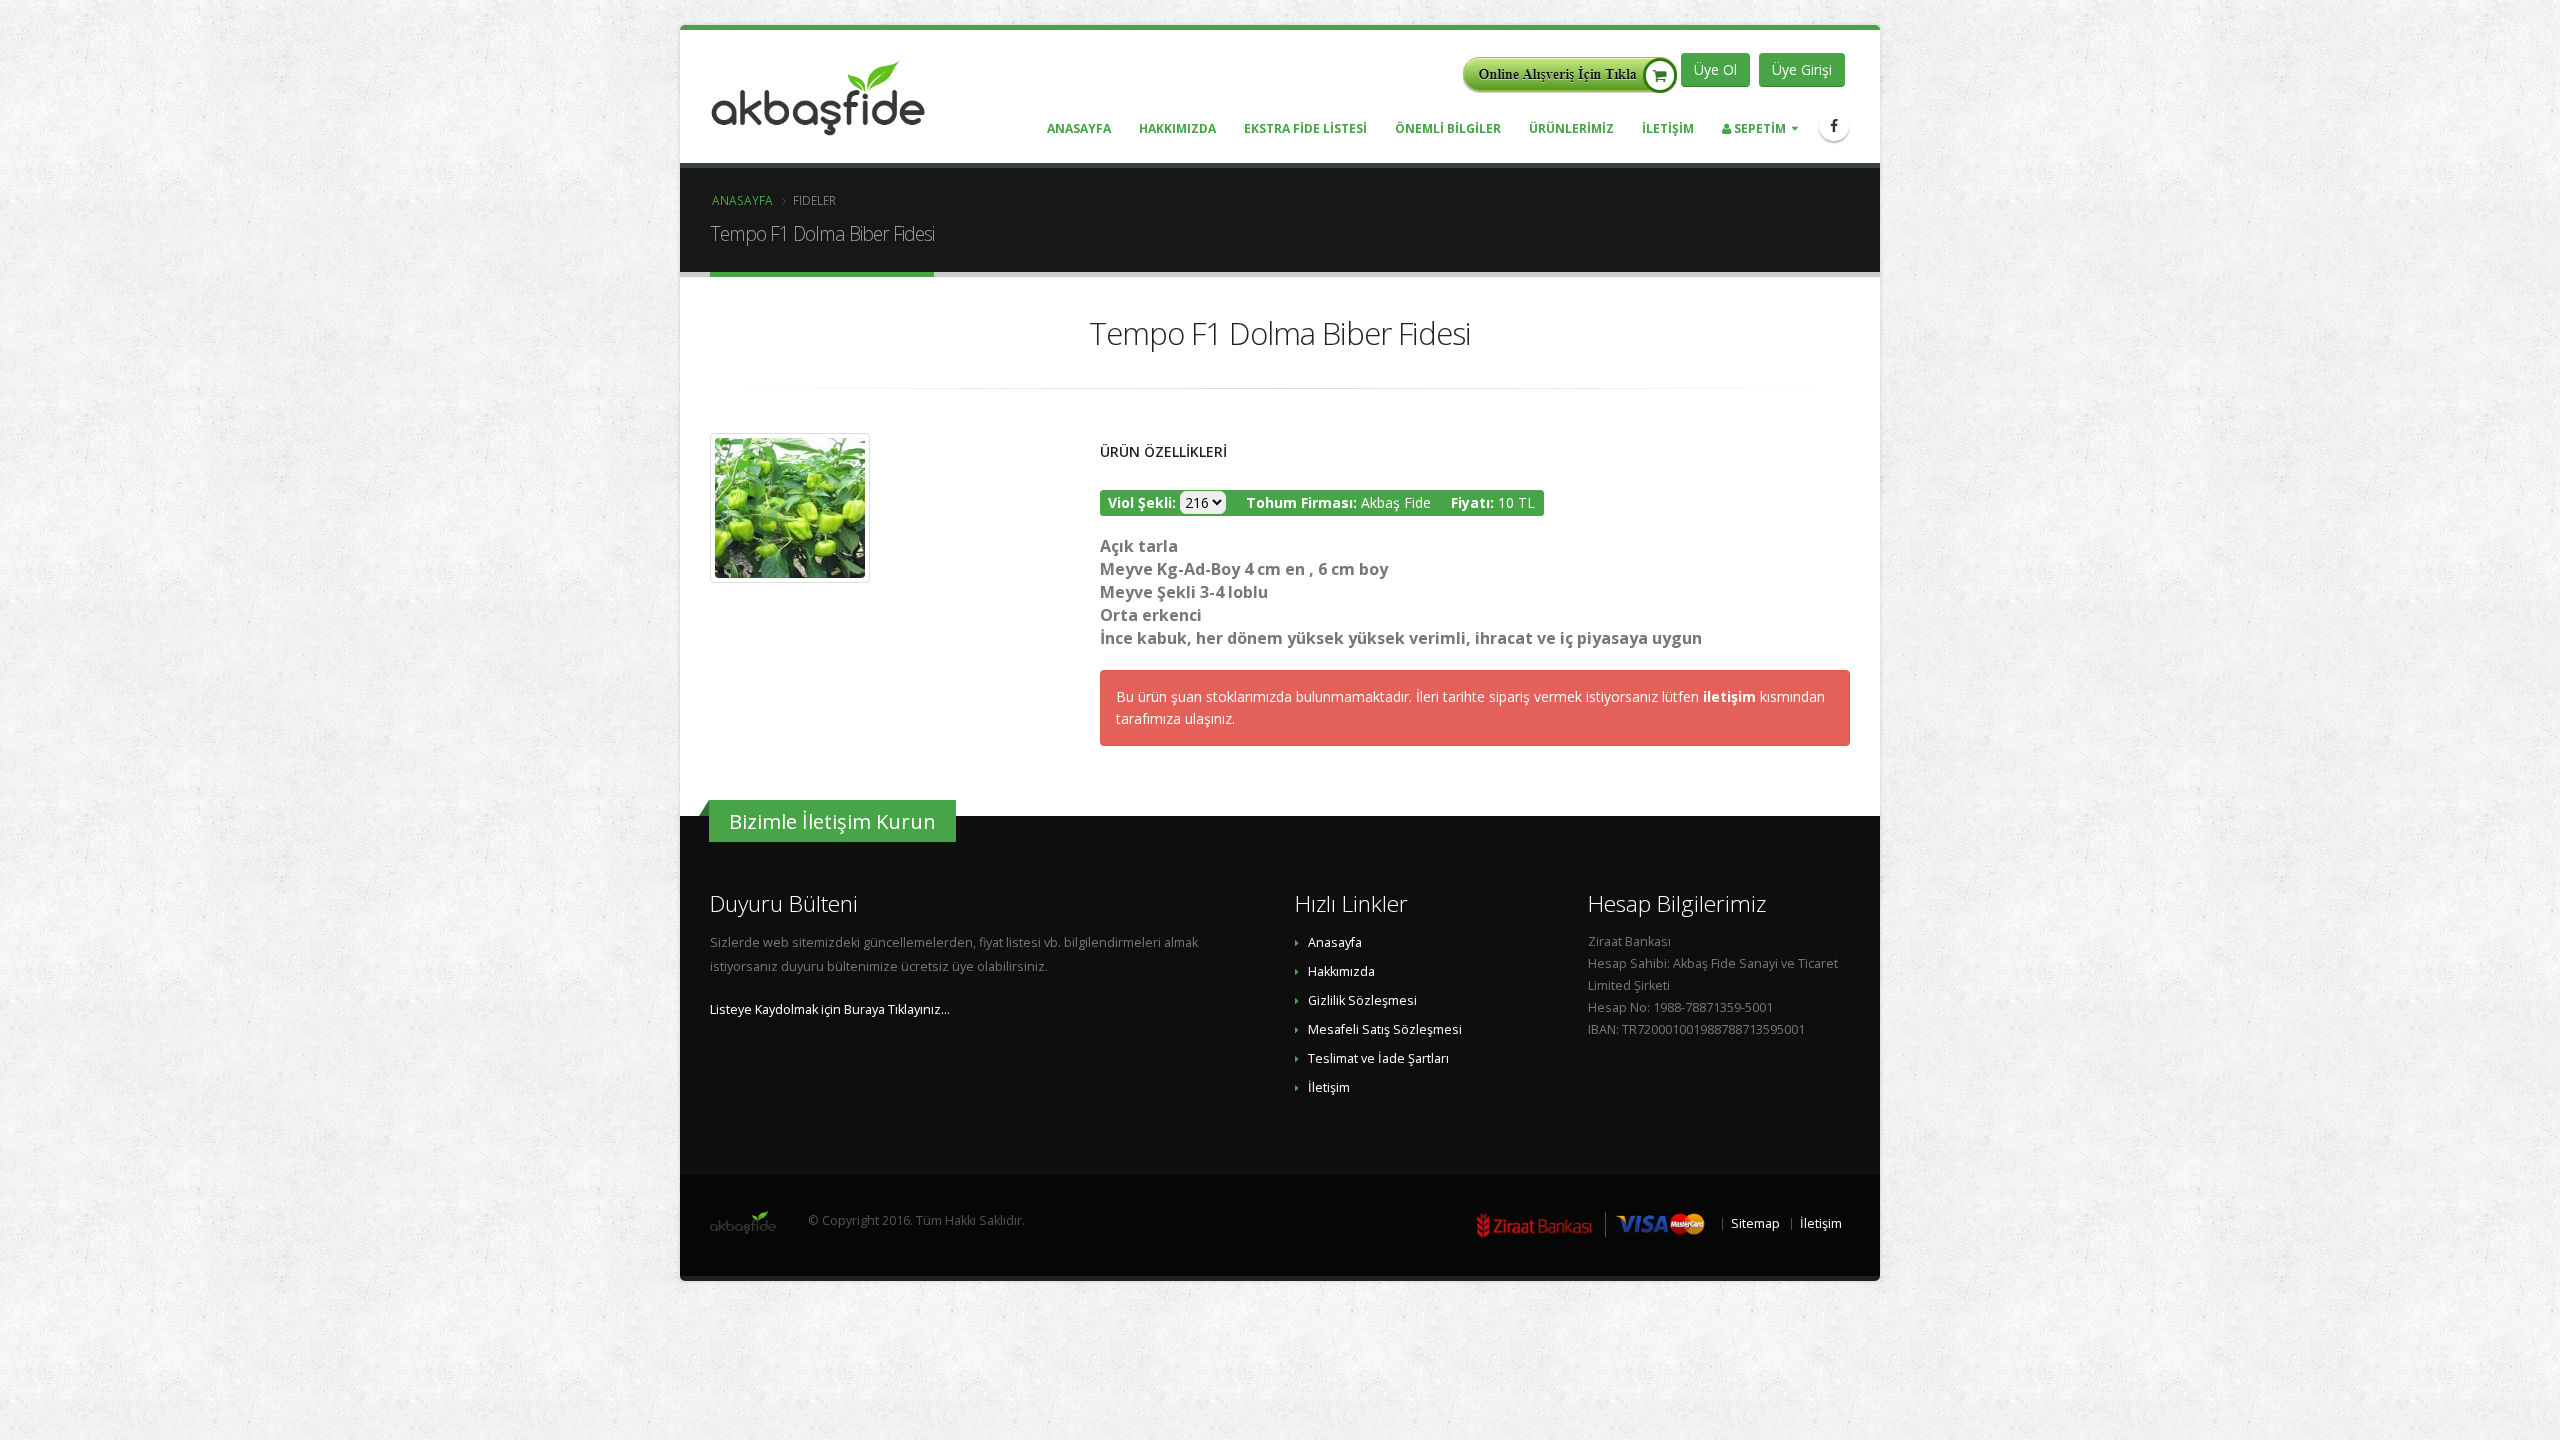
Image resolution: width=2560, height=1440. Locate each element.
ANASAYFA (1079, 128)
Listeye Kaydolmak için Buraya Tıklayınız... (830, 1009)
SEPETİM (1758, 128)
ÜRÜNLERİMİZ (1571, 128)
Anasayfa (742, 200)
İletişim (1329, 1087)
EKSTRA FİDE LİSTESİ (1305, 128)
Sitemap (1755, 1223)
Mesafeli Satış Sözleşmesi (1385, 1029)
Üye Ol (1715, 69)
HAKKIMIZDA (1177, 128)
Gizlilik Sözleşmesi (1362, 1000)
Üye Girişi (1802, 69)
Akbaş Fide (1396, 502)
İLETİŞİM (1668, 128)
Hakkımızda (1341, 971)
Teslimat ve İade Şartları (1378, 1058)
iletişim (1731, 696)
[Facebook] (1834, 126)
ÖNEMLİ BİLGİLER (1448, 128)
